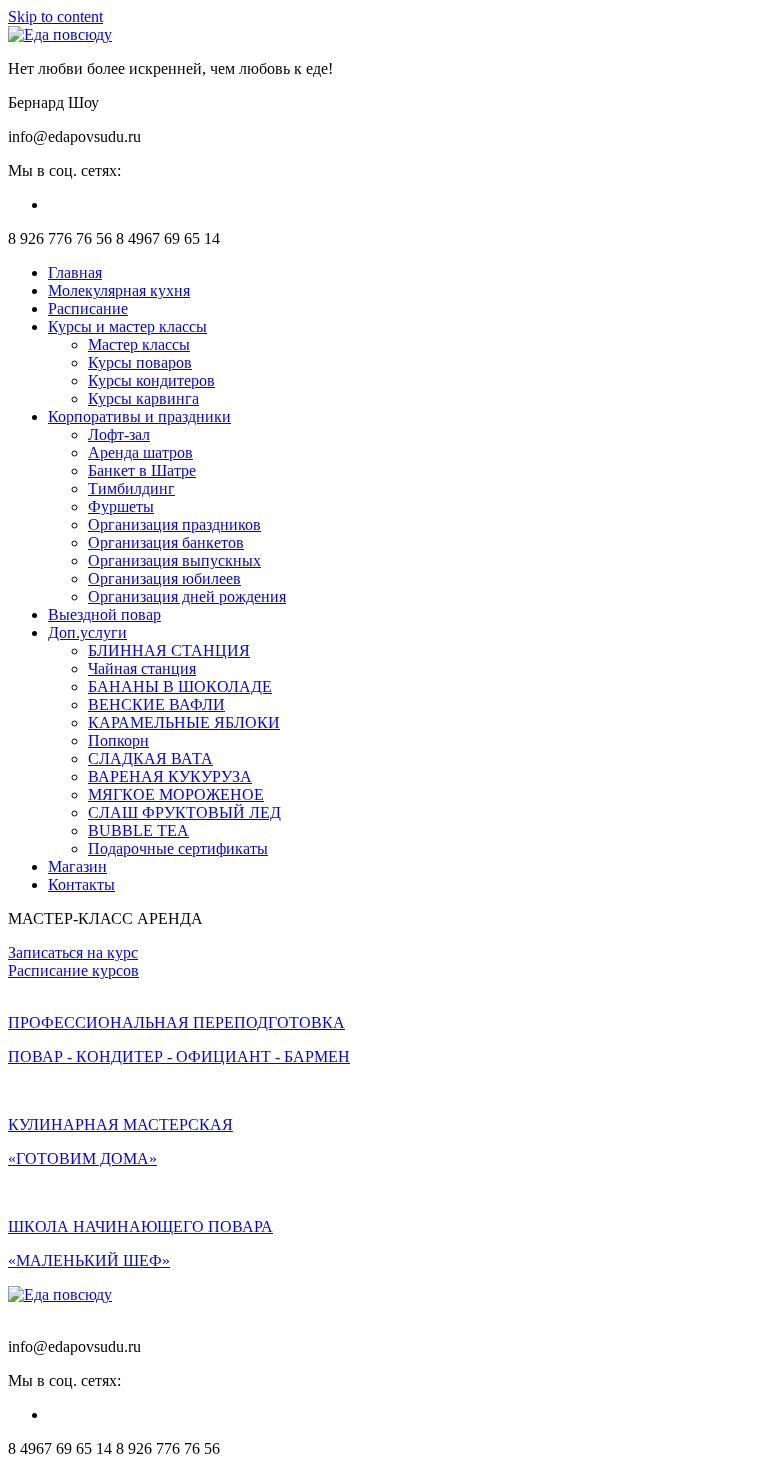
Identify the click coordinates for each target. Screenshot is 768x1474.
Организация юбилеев (164, 578)
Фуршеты (121, 506)
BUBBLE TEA (138, 830)
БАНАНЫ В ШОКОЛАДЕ (180, 686)
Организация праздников (174, 524)
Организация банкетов (166, 542)
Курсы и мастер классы (127, 326)
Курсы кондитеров (151, 380)
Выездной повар (104, 614)
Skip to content (55, 16)
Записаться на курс (73, 952)
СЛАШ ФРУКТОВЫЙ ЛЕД (184, 812)
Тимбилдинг (131, 488)
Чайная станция (142, 668)
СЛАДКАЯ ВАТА (150, 758)
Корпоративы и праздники (139, 416)
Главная (75, 272)
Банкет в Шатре (142, 470)
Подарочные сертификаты (178, 848)
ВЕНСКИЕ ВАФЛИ (156, 704)
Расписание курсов (73, 970)
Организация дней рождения (187, 596)
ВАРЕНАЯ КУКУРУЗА (170, 776)
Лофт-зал (119, 434)
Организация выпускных (174, 560)
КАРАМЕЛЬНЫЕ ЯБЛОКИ (184, 722)
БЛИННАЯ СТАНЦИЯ (169, 650)
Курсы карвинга (143, 398)
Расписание (88, 308)
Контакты (81, 884)
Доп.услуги (87, 632)
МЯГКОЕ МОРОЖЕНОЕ (176, 794)
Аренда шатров (140, 452)
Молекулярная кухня (119, 290)
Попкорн (118, 740)
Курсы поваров (140, 362)
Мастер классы (139, 344)
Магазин (77, 866)
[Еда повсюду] (60, 34)
